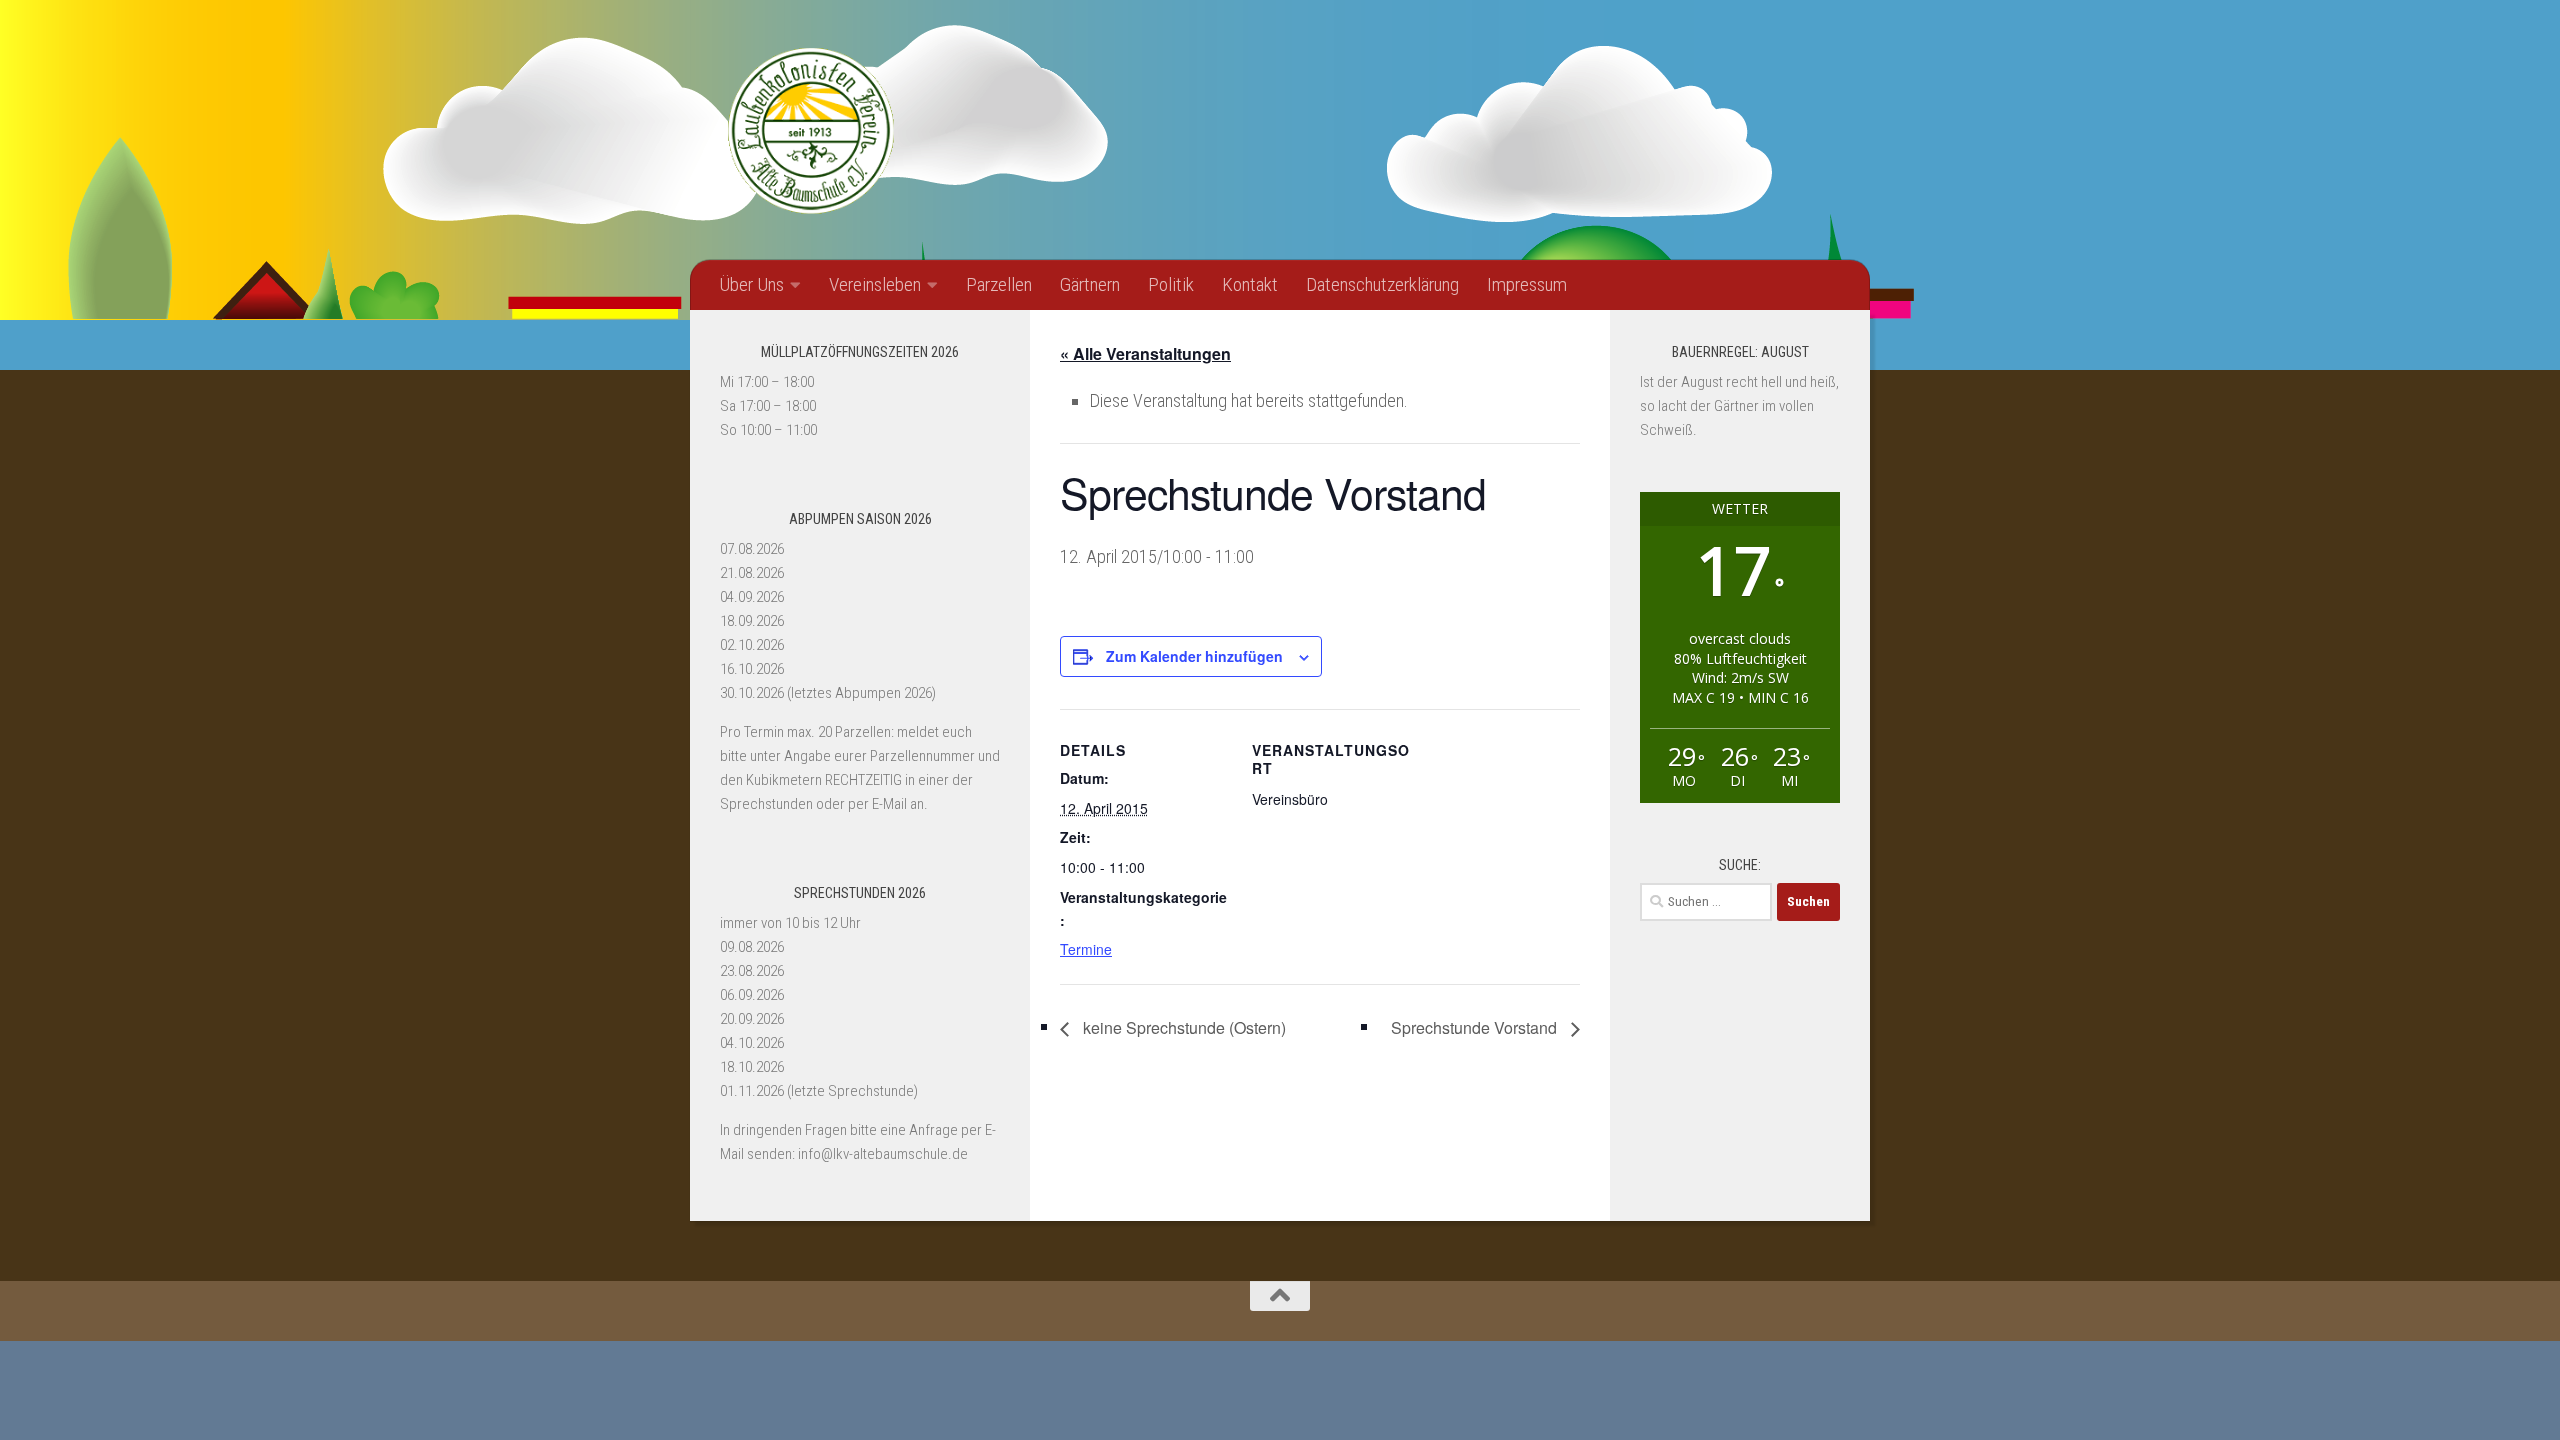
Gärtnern (1090, 284)
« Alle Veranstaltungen (1145, 353)
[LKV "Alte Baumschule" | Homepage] (810, 130)
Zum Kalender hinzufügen (1194, 656)
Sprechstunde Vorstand (1476, 1027)
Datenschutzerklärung (1382, 284)
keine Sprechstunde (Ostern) (1182, 1027)
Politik (1171, 284)
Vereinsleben (875, 284)
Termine (1086, 949)
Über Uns (751, 284)
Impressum (1527, 284)
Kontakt (1250, 284)
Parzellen (999, 284)
